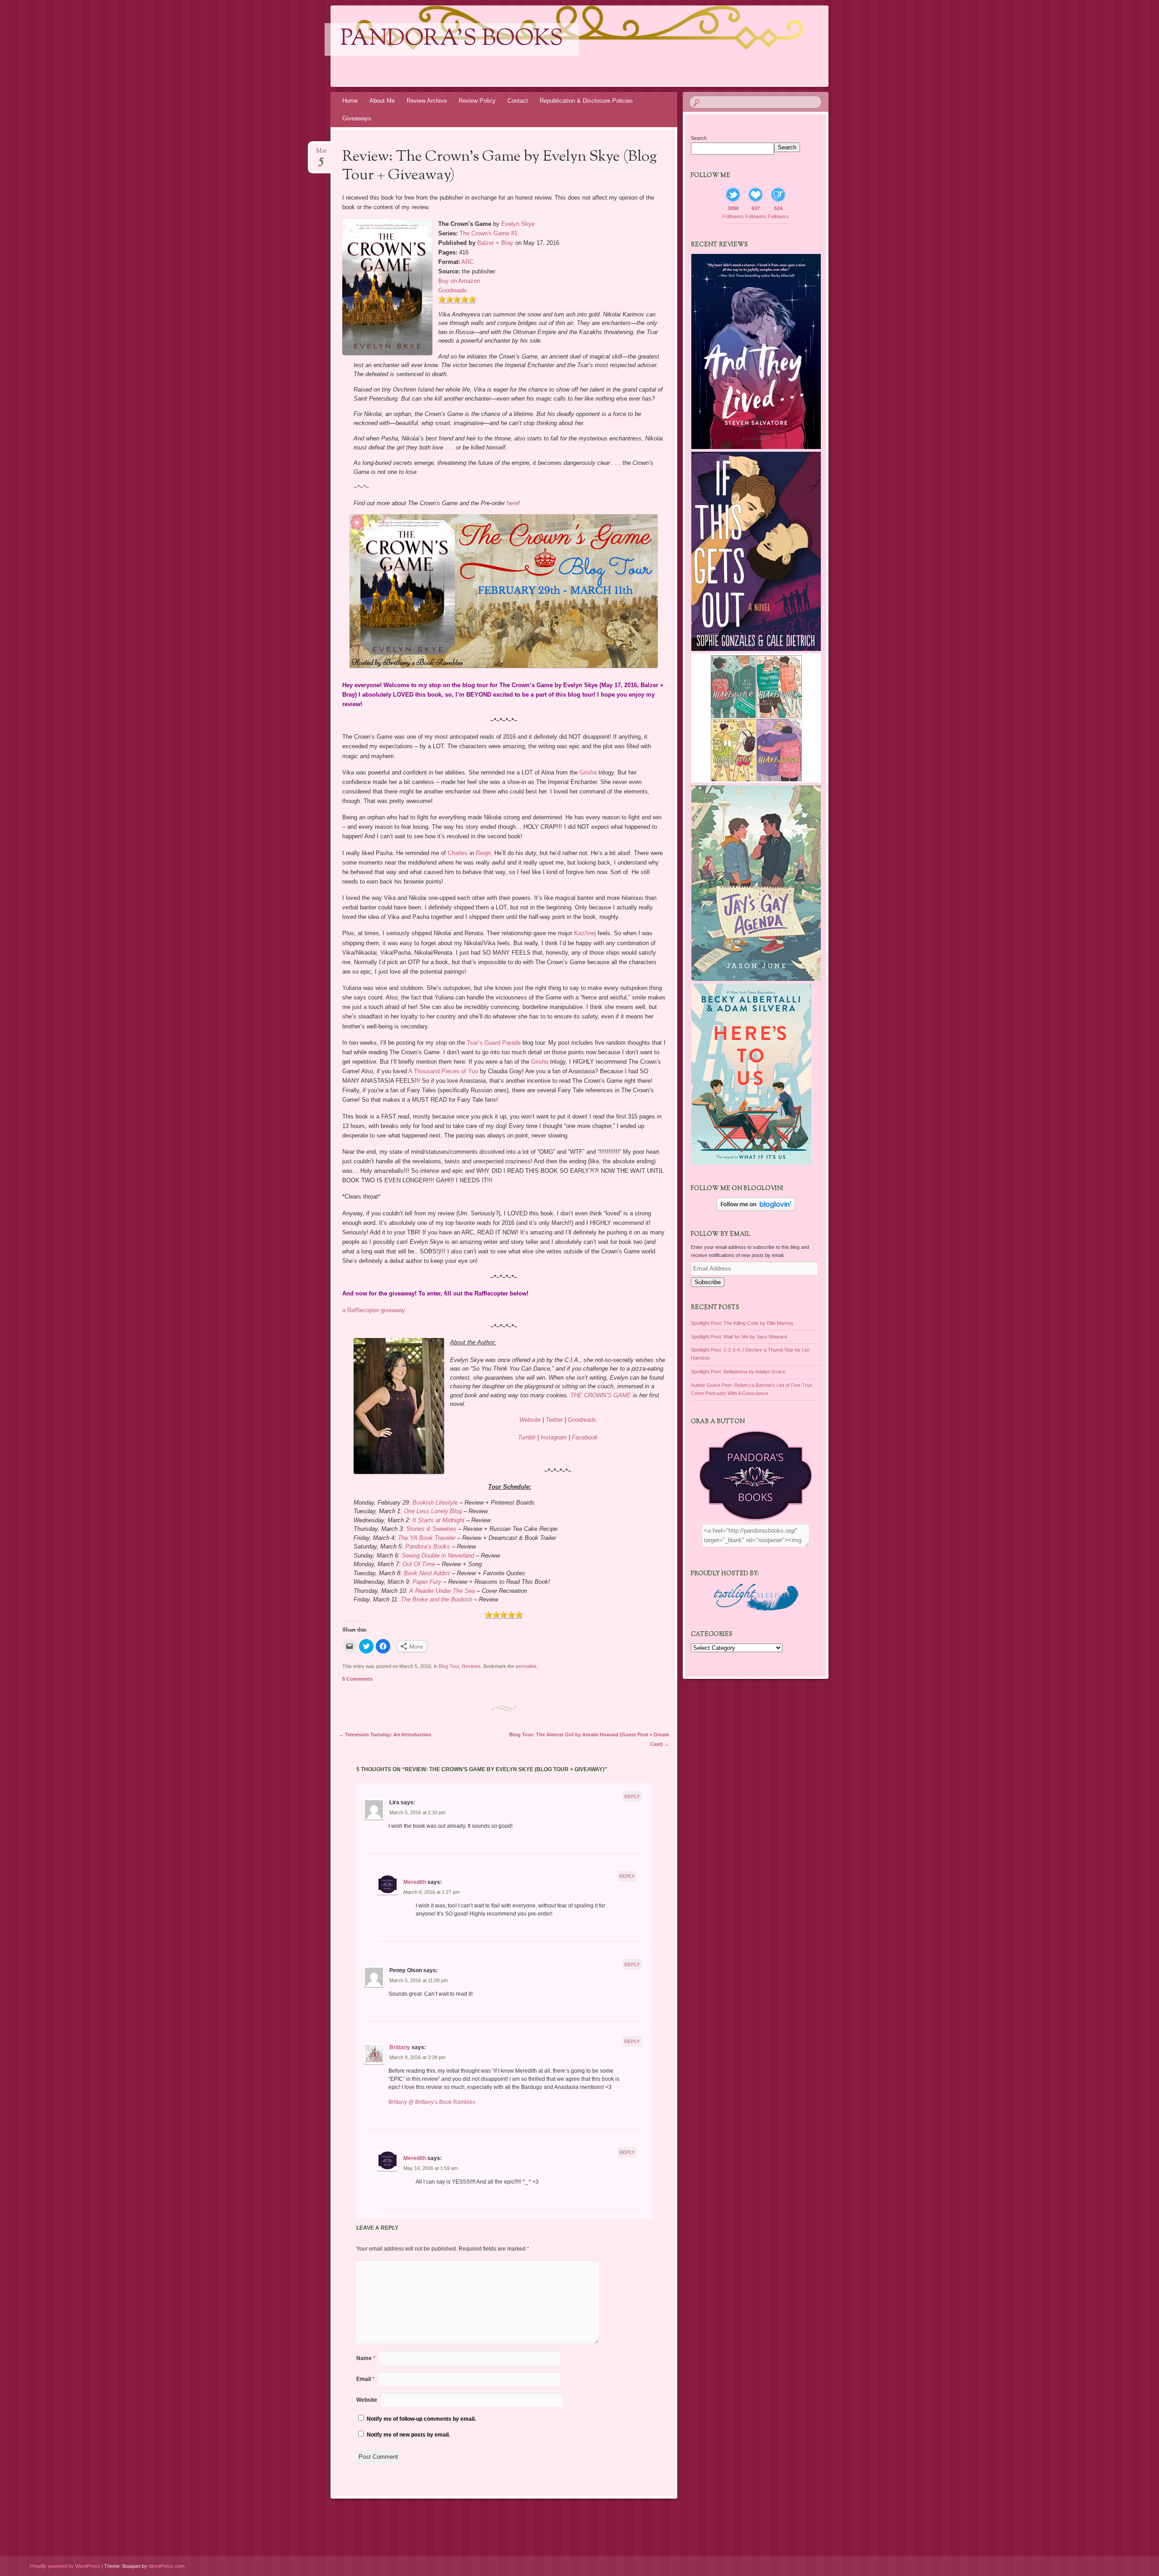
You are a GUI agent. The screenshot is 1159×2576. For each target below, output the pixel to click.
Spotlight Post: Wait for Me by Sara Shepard (739, 1337)
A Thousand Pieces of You (443, 1071)
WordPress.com (166, 2566)
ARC (467, 262)
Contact (518, 101)
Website (530, 1420)
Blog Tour (449, 1666)
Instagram (554, 1437)
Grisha (588, 772)
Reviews (471, 1666)
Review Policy (477, 101)
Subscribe (708, 1282)
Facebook (585, 1437)
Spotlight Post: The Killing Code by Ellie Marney (742, 1323)
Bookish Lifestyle (435, 1503)
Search (699, 138)
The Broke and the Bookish (437, 1599)
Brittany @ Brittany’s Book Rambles (432, 2102)
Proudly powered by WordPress (65, 2566)
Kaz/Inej (585, 933)
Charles (458, 853)
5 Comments (357, 1679)
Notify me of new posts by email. (408, 2435)
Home (350, 101)
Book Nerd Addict (427, 1573)
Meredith (415, 1882)
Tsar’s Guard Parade (494, 1043)
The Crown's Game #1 (489, 233)
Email (365, 2379)
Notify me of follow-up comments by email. (421, 2419)
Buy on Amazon (459, 281)
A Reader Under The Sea (442, 1591)
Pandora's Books (452, 39)
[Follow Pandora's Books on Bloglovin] (756, 1209)
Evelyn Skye (518, 224)
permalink (526, 1666)
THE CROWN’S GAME (601, 1395)
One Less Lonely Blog (433, 1511)
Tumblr (527, 1437)
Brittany (400, 2047)
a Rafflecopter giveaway (374, 1310)
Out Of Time (419, 1564)
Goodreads (453, 290)
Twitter (554, 1420)
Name (366, 2358)
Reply (632, 1797)
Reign (483, 853)
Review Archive (427, 101)
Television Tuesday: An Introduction (385, 1735)
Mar (321, 154)
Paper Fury (427, 1582)
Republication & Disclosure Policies (586, 101)
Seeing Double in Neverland (438, 1556)
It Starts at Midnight (438, 1520)
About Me (382, 101)
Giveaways (357, 118)
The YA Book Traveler (427, 1538)
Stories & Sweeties (431, 1529)
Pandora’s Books (428, 1546)
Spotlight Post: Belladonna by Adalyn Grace (738, 1372)
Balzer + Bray (495, 243)
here (512, 503)
